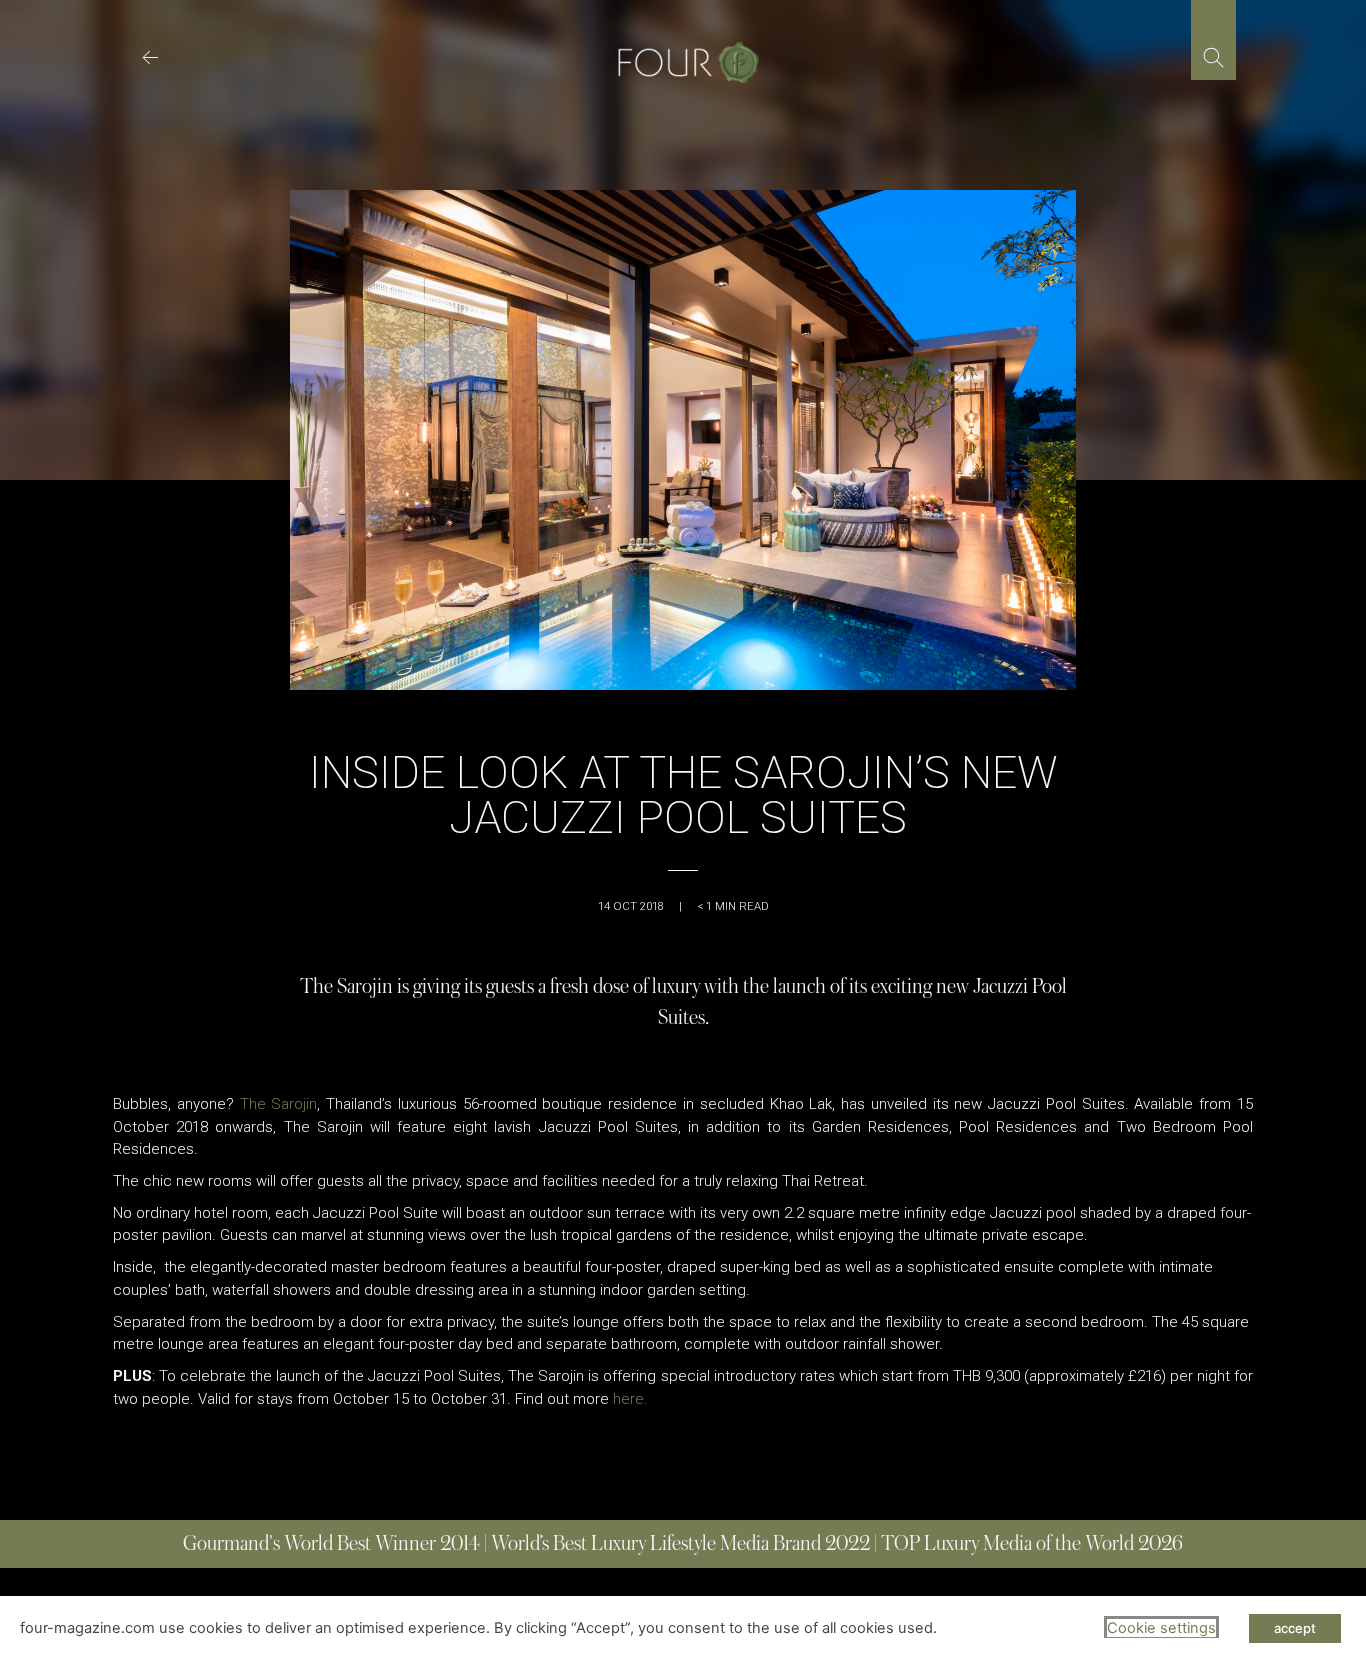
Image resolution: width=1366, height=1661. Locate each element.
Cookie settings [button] (1161, 1628)
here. (630, 1399)
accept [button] (1295, 1628)
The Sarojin (279, 1104)
